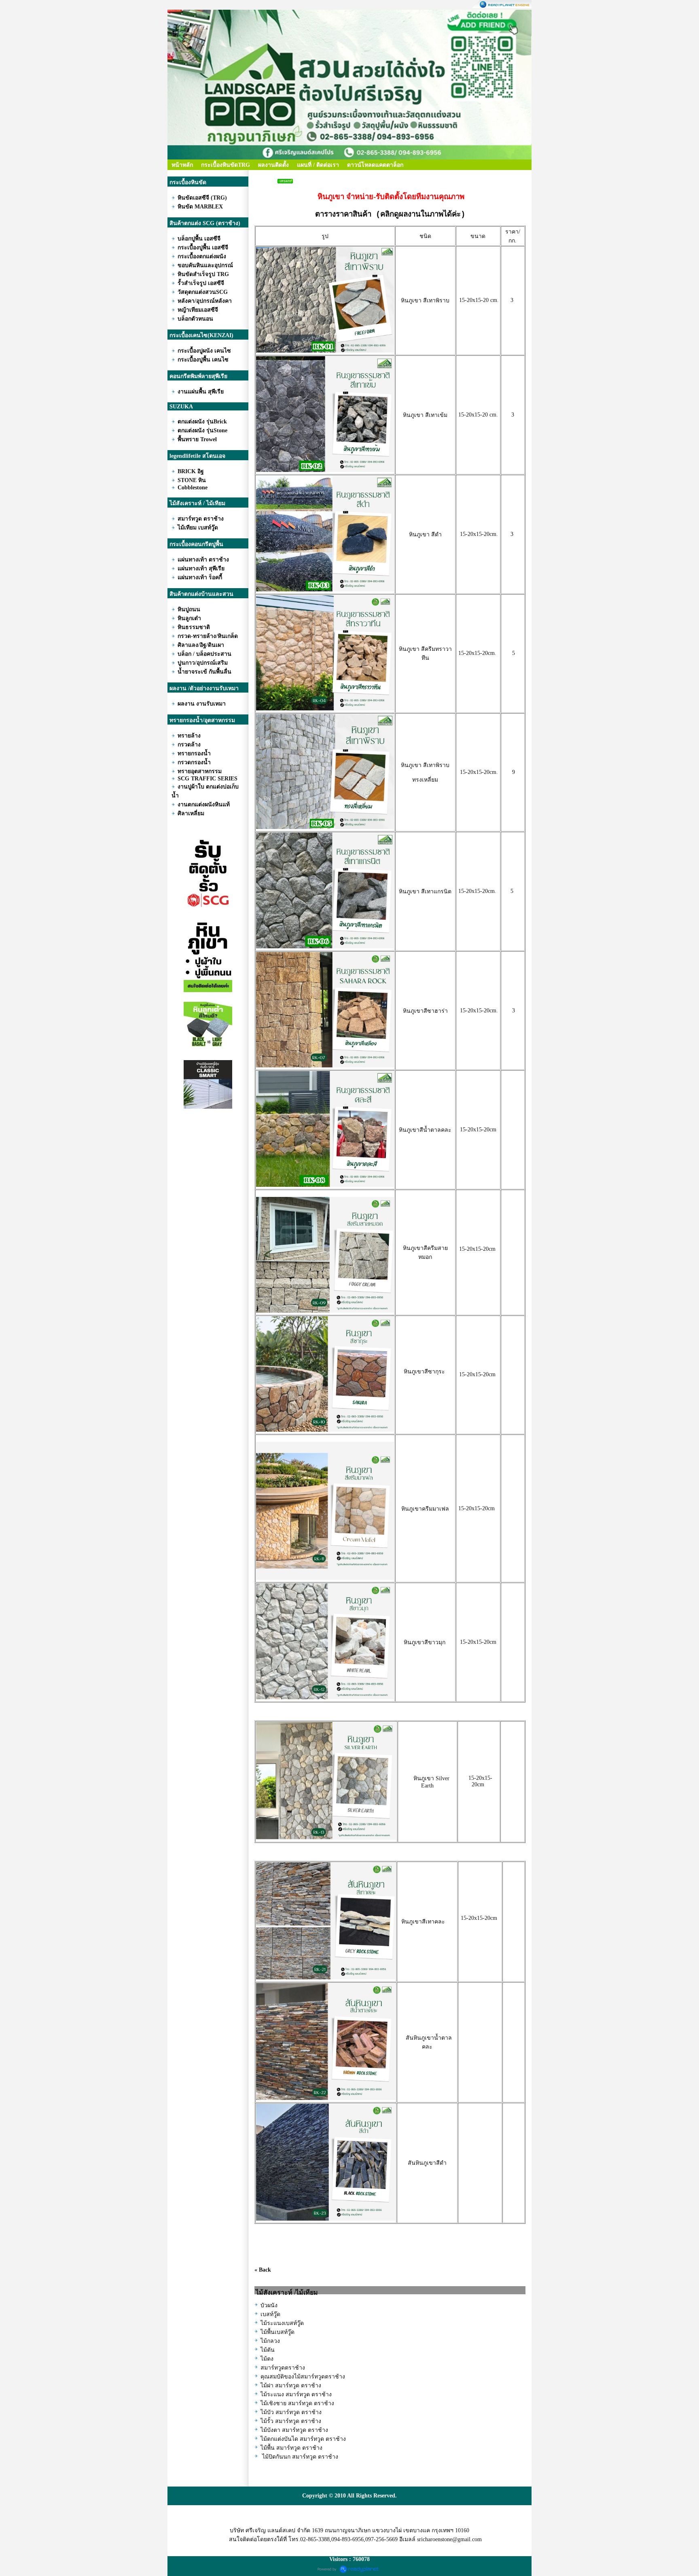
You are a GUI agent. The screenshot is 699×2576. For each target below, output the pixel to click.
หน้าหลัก (182, 165)
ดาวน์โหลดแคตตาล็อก (375, 165)
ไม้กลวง (270, 2341)
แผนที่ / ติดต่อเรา (318, 165)
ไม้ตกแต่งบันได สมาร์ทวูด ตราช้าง (303, 2439)
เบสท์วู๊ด (270, 2314)
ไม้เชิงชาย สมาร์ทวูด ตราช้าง (297, 2403)
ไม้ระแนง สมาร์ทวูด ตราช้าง (296, 2394)
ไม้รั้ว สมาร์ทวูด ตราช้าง (291, 2421)
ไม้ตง (267, 2359)
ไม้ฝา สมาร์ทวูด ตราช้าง (291, 2386)
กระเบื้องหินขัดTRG (226, 165)
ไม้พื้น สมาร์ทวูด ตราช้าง (291, 2448)
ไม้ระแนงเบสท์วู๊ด (282, 2323)
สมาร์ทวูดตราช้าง (283, 2368)
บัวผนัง (269, 2305)
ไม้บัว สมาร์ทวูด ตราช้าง (291, 2412)
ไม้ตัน (268, 2350)
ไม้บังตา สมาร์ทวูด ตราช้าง (294, 2430)
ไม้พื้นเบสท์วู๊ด (277, 2332)
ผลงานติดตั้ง (273, 165)
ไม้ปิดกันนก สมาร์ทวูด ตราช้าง (299, 2457)
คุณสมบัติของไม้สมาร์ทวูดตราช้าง (303, 2377)
